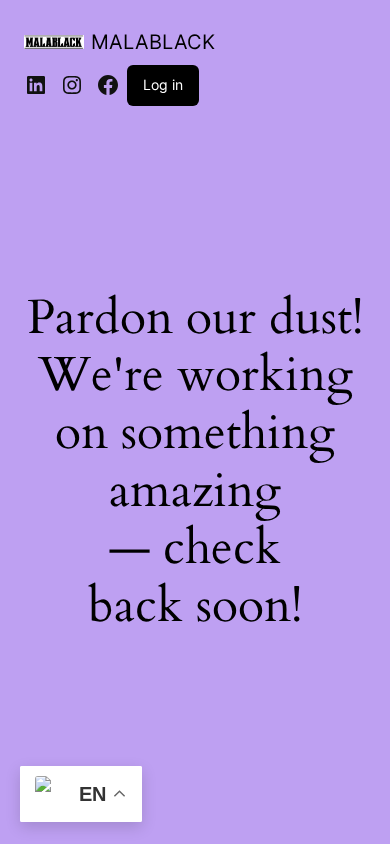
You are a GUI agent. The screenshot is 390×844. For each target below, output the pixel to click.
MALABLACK (153, 42)
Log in (163, 84)
